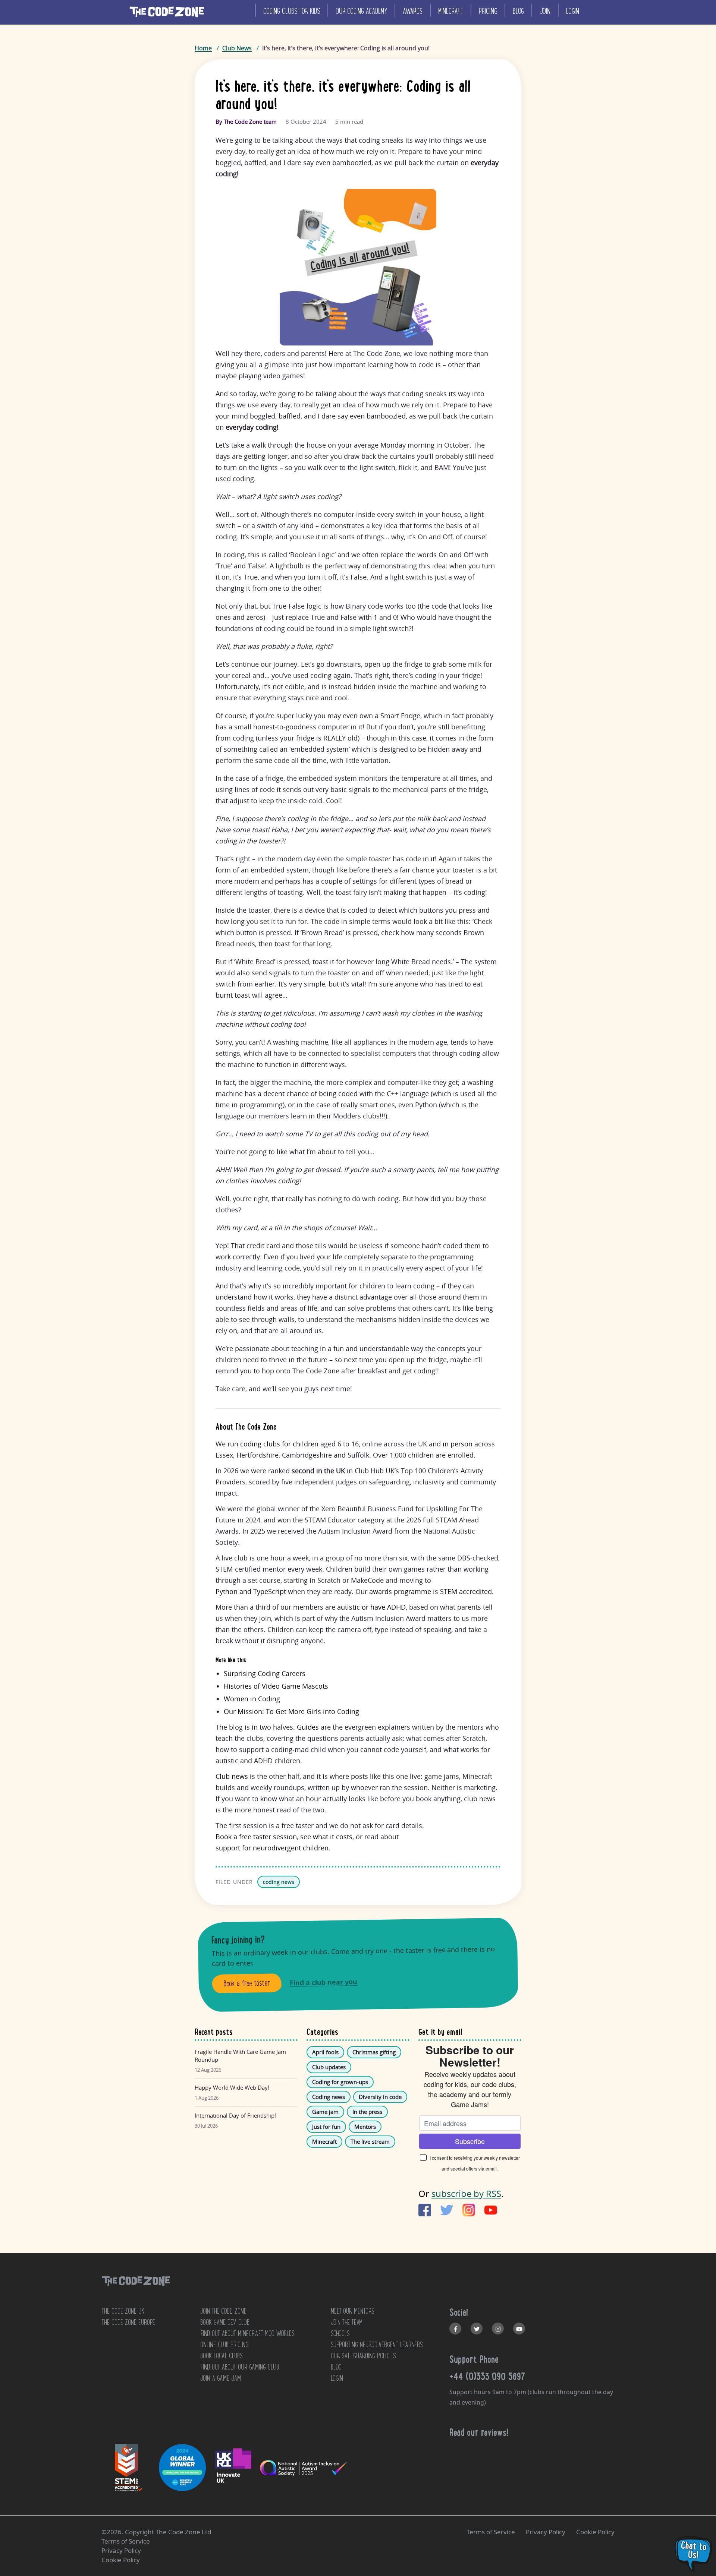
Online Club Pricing (224, 2345)
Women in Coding (252, 1699)
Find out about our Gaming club (240, 2367)
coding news (279, 1882)
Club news (232, 1776)
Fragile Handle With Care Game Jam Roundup (240, 2056)
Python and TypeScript (251, 1591)
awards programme (400, 1591)
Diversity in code (380, 2097)
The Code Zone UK (123, 2311)
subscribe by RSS (466, 2193)
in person (458, 1444)
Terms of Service (491, 2532)
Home (203, 48)
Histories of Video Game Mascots (276, 1686)
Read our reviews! (479, 2432)
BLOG (336, 2367)
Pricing (488, 11)
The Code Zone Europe (128, 2322)
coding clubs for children (279, 1444)
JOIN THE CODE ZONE (223, 2311)
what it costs (333, 1837)
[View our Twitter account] (477, 2329)
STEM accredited (466, 1591)
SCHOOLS (340, 2333)
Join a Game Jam (221, 2378)
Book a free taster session (256, 1837)
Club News (237, 48)
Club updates (329, 2067)
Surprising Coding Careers (265, 1673)
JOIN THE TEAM (347, 2322)
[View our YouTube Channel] (519, 2329)
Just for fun (326, 2127)
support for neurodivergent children (272, 1848)
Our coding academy (361, 11)
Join (545, 11)
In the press (367, 2112)
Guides (308, 1727)
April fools (325, 2052)
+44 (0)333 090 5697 (487, 2376)
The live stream (370, 2141)
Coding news (329, 2097)
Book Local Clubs (221, 2356)
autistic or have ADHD (371, 1607)
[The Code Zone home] (136, 2290)
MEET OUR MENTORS (352, 2311)
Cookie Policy (595, 2532)
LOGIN (337, 2378)
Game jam (325, 2112)
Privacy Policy (546, 2532)
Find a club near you (324, 1982)
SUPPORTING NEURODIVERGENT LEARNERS (377, 2345)
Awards (413, 11)
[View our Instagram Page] (498, 2329)
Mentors (365, 2127)
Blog (518, 11)
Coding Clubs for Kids (292, 11)
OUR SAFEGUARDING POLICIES (363, 2356)
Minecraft (451, 11)
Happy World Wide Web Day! (232, 2087)
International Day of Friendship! (235, 2115)
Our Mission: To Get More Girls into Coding (291, 1711)
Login (573, 11)
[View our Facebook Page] (455, 2329)
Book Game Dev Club (225, 2322)
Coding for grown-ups (340, 2082)
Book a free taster (247, 1983)
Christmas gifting (374, 2052)
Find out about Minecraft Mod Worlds (247, 2333)
